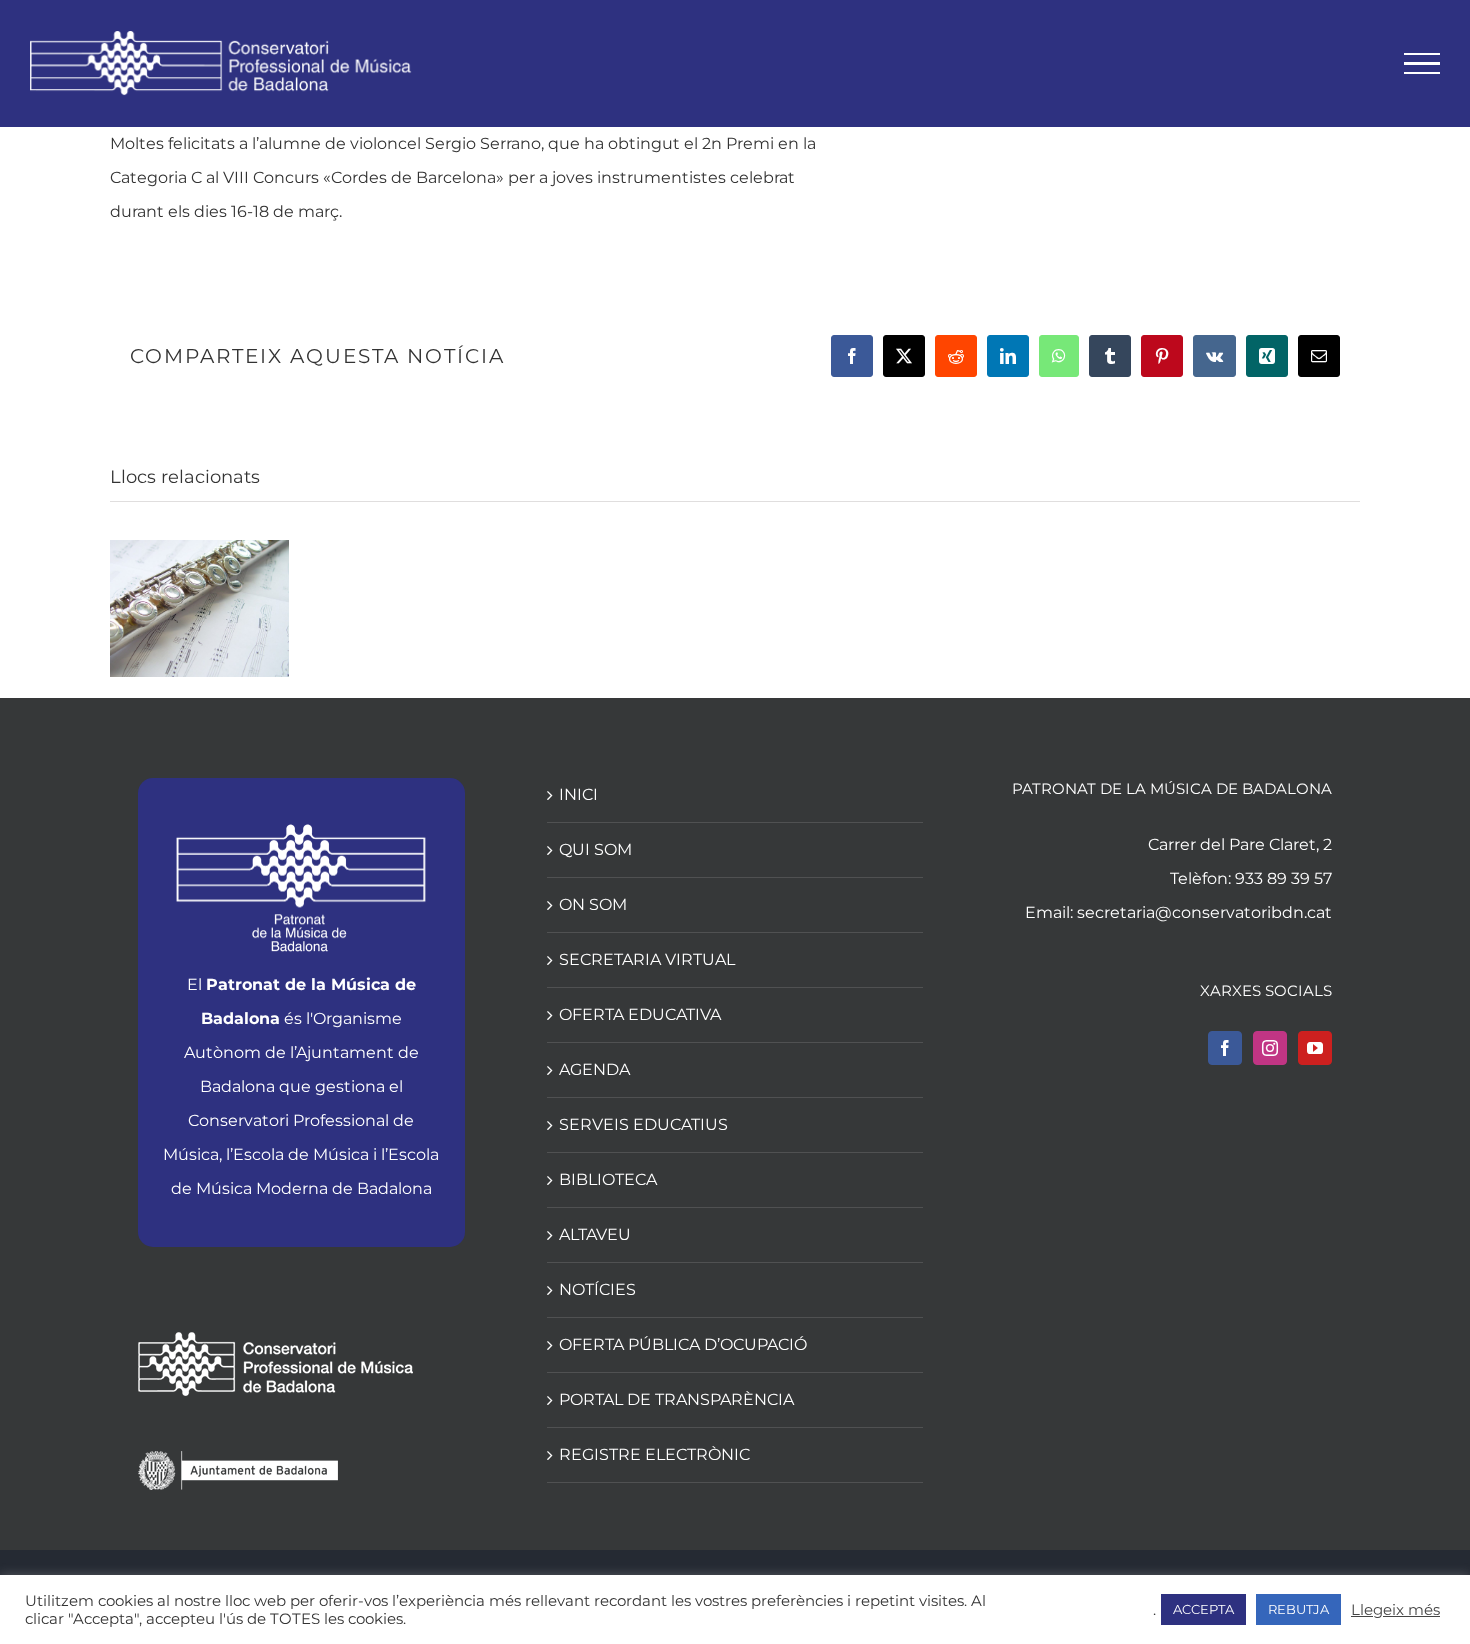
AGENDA (594, 1069)
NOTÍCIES (597, 1289)
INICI (578, 794)
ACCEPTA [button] (1203, 1609)
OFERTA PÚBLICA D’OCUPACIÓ (683, 1344)
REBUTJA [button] (1298, 1609)
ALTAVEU (595, 1234)
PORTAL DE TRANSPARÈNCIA (676, 1399)
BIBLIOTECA (608, 1179)
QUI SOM (595, 849)
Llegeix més (1395, 1610)
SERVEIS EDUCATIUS (643, 1124)
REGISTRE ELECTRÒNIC (654, 1454)
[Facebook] (1225, 1048)
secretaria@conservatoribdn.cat (1204, 912)
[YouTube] (1315, 1048)
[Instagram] (1270, 1048)
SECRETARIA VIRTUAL (647, 959)
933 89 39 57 (1283, 878)
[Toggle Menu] (1422, 64)
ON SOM (593, 904)
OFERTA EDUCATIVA (640, 1014)
